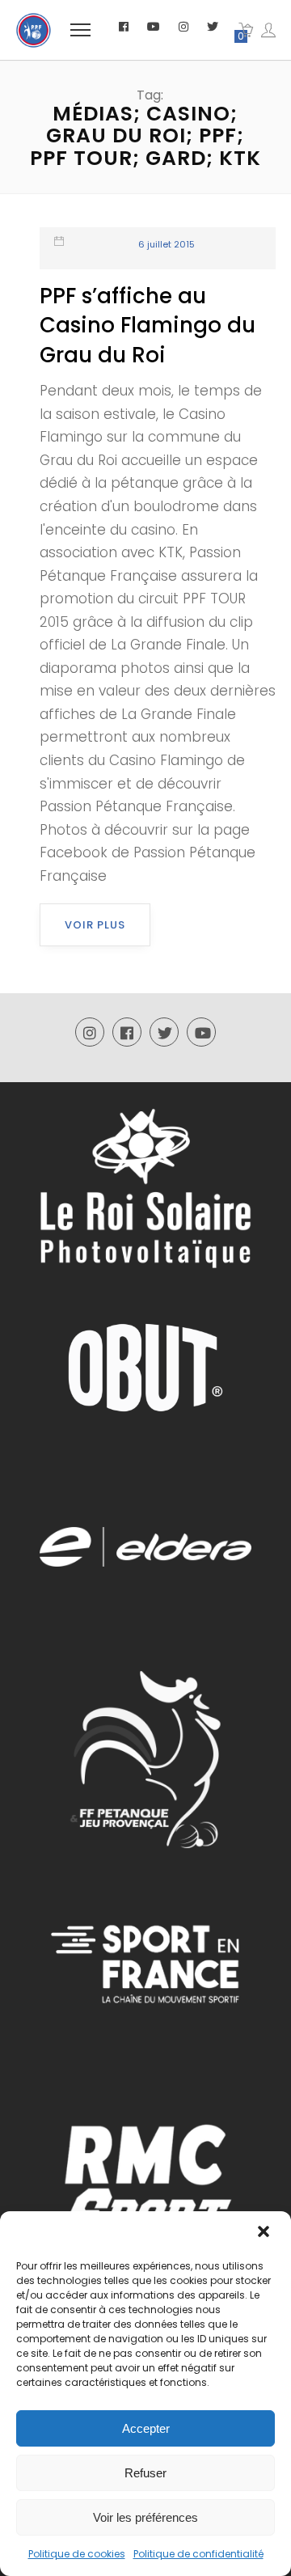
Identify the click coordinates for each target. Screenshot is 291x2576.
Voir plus (95, 925)
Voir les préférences (145, 2517)
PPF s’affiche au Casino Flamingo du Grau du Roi (148, 326)
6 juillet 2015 (167, 244)
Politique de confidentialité (198, 2554)
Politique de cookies (77, 2554)
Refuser (145, 2473)
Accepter (146, 2428)
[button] (265, 2233)
